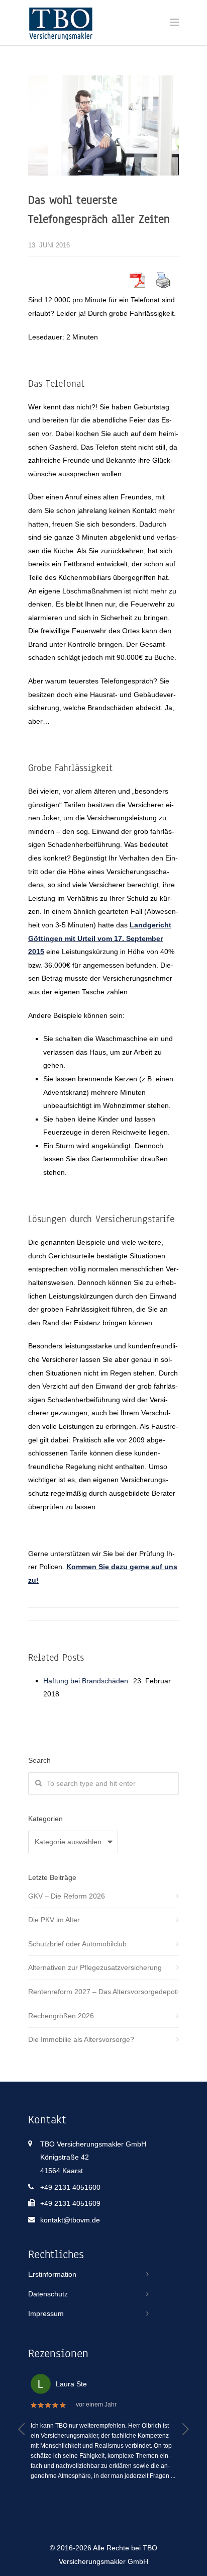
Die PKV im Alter (54, 1920)
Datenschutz (48, 2294)
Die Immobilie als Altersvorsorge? (81, 2039)
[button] (22, 2429)
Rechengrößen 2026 (61, 2016)
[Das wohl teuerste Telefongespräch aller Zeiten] (103, 125)
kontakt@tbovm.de (70, 2220)
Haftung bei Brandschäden (86, 1681)
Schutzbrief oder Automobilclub (77, 1944)
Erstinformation (52, 2274)
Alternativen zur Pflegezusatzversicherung (95, 1967)
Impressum (46, 2313)
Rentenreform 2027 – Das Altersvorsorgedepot (102, 1992)
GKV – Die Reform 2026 (67, 1896)
